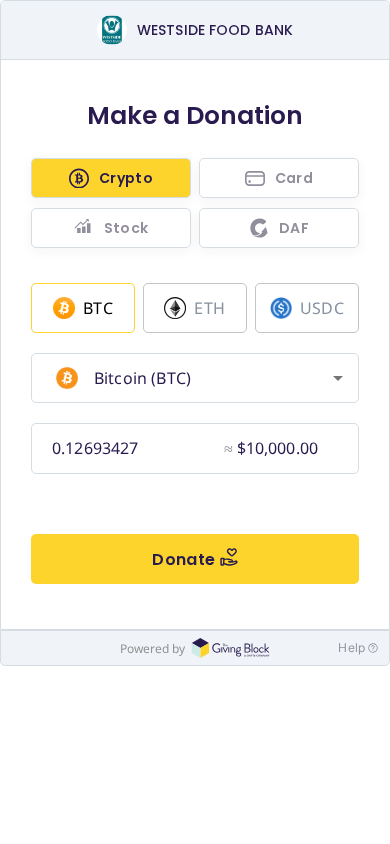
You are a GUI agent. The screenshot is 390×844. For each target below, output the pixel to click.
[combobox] (192, 378)
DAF (294, 228)
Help (351, 647)
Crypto (126, 178)
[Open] (338, 378)
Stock (126, 228)
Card (294, 178)
